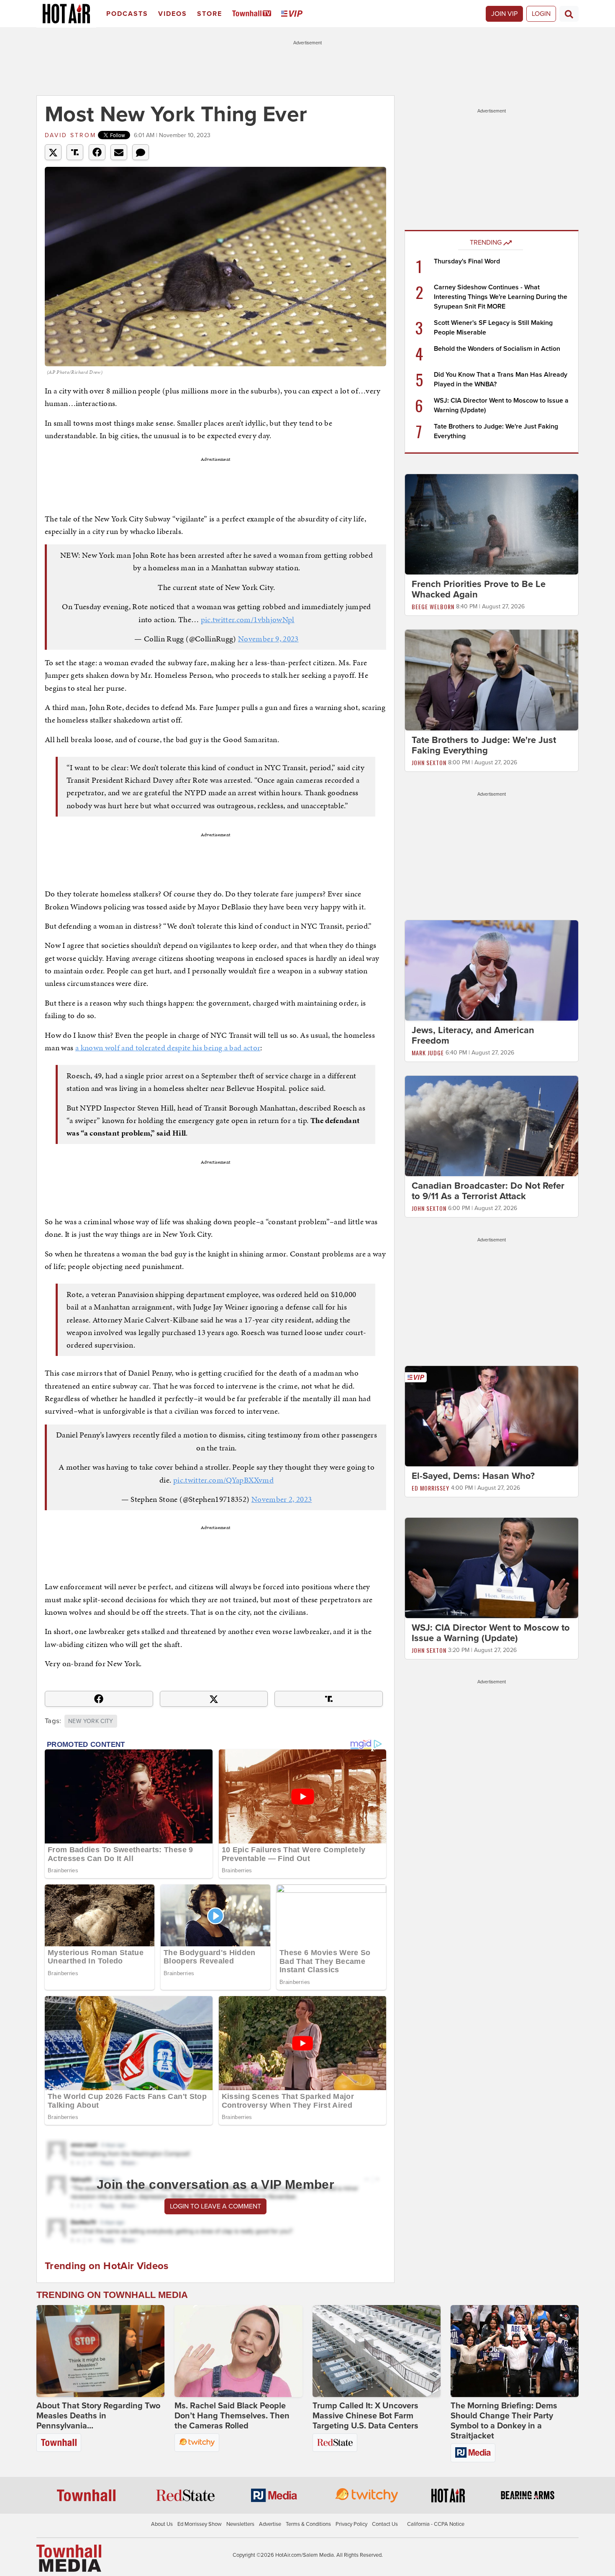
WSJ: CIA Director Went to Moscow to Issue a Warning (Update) (491, 1633)
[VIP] (293, 14)
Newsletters (240, 2524)
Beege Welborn (433, 606)
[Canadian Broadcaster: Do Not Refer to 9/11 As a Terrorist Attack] (492, 1126)
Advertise (270, 2524)
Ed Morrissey (430, 1488)
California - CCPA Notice (436, 2524)
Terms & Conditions (308, 2524)
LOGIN (541, 14)
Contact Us (385, 2524)
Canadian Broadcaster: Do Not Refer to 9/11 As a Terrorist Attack (488, 1191)
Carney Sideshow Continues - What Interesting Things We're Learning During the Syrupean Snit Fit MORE (501, 297)
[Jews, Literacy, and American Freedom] (492, 970)
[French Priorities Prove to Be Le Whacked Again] (492, 524)
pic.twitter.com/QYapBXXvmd (223, 1480)
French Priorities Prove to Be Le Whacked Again (479, 589)
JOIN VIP (504, 14)
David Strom (70, 135)
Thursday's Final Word (467, 261)
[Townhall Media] (69, 2558)
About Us (162, 2524)
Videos (173, 14)
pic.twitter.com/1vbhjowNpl (248, 619)
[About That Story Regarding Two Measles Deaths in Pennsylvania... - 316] (100, 2351)
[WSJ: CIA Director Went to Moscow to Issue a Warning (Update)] (492, 1568)
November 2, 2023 (282, 1499)
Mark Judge (428, 1053)
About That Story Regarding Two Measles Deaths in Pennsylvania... (98, 2416)
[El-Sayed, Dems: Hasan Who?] (492, 1416)
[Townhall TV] (253, 14)
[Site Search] (569, 14)
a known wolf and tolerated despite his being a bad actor (168, 1048)
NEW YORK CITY (91, 1721)
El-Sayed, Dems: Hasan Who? (473, 1476)
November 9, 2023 (268, 639)
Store (210, 14)
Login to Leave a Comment (215, 2206)
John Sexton (429, 762)
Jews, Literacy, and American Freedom (473, 1035)
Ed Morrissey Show (200, 2524)
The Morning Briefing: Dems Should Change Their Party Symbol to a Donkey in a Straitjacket (504, 2421)
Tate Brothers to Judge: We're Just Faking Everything (484, 745)
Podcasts (127, 14)
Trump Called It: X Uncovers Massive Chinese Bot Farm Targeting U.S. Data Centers (365, 2416)
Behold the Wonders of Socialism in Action (497, 349)
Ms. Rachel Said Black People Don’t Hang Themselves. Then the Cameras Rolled (232, 2416)
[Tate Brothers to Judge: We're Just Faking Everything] (492, 679)
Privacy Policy (351, 2524)
